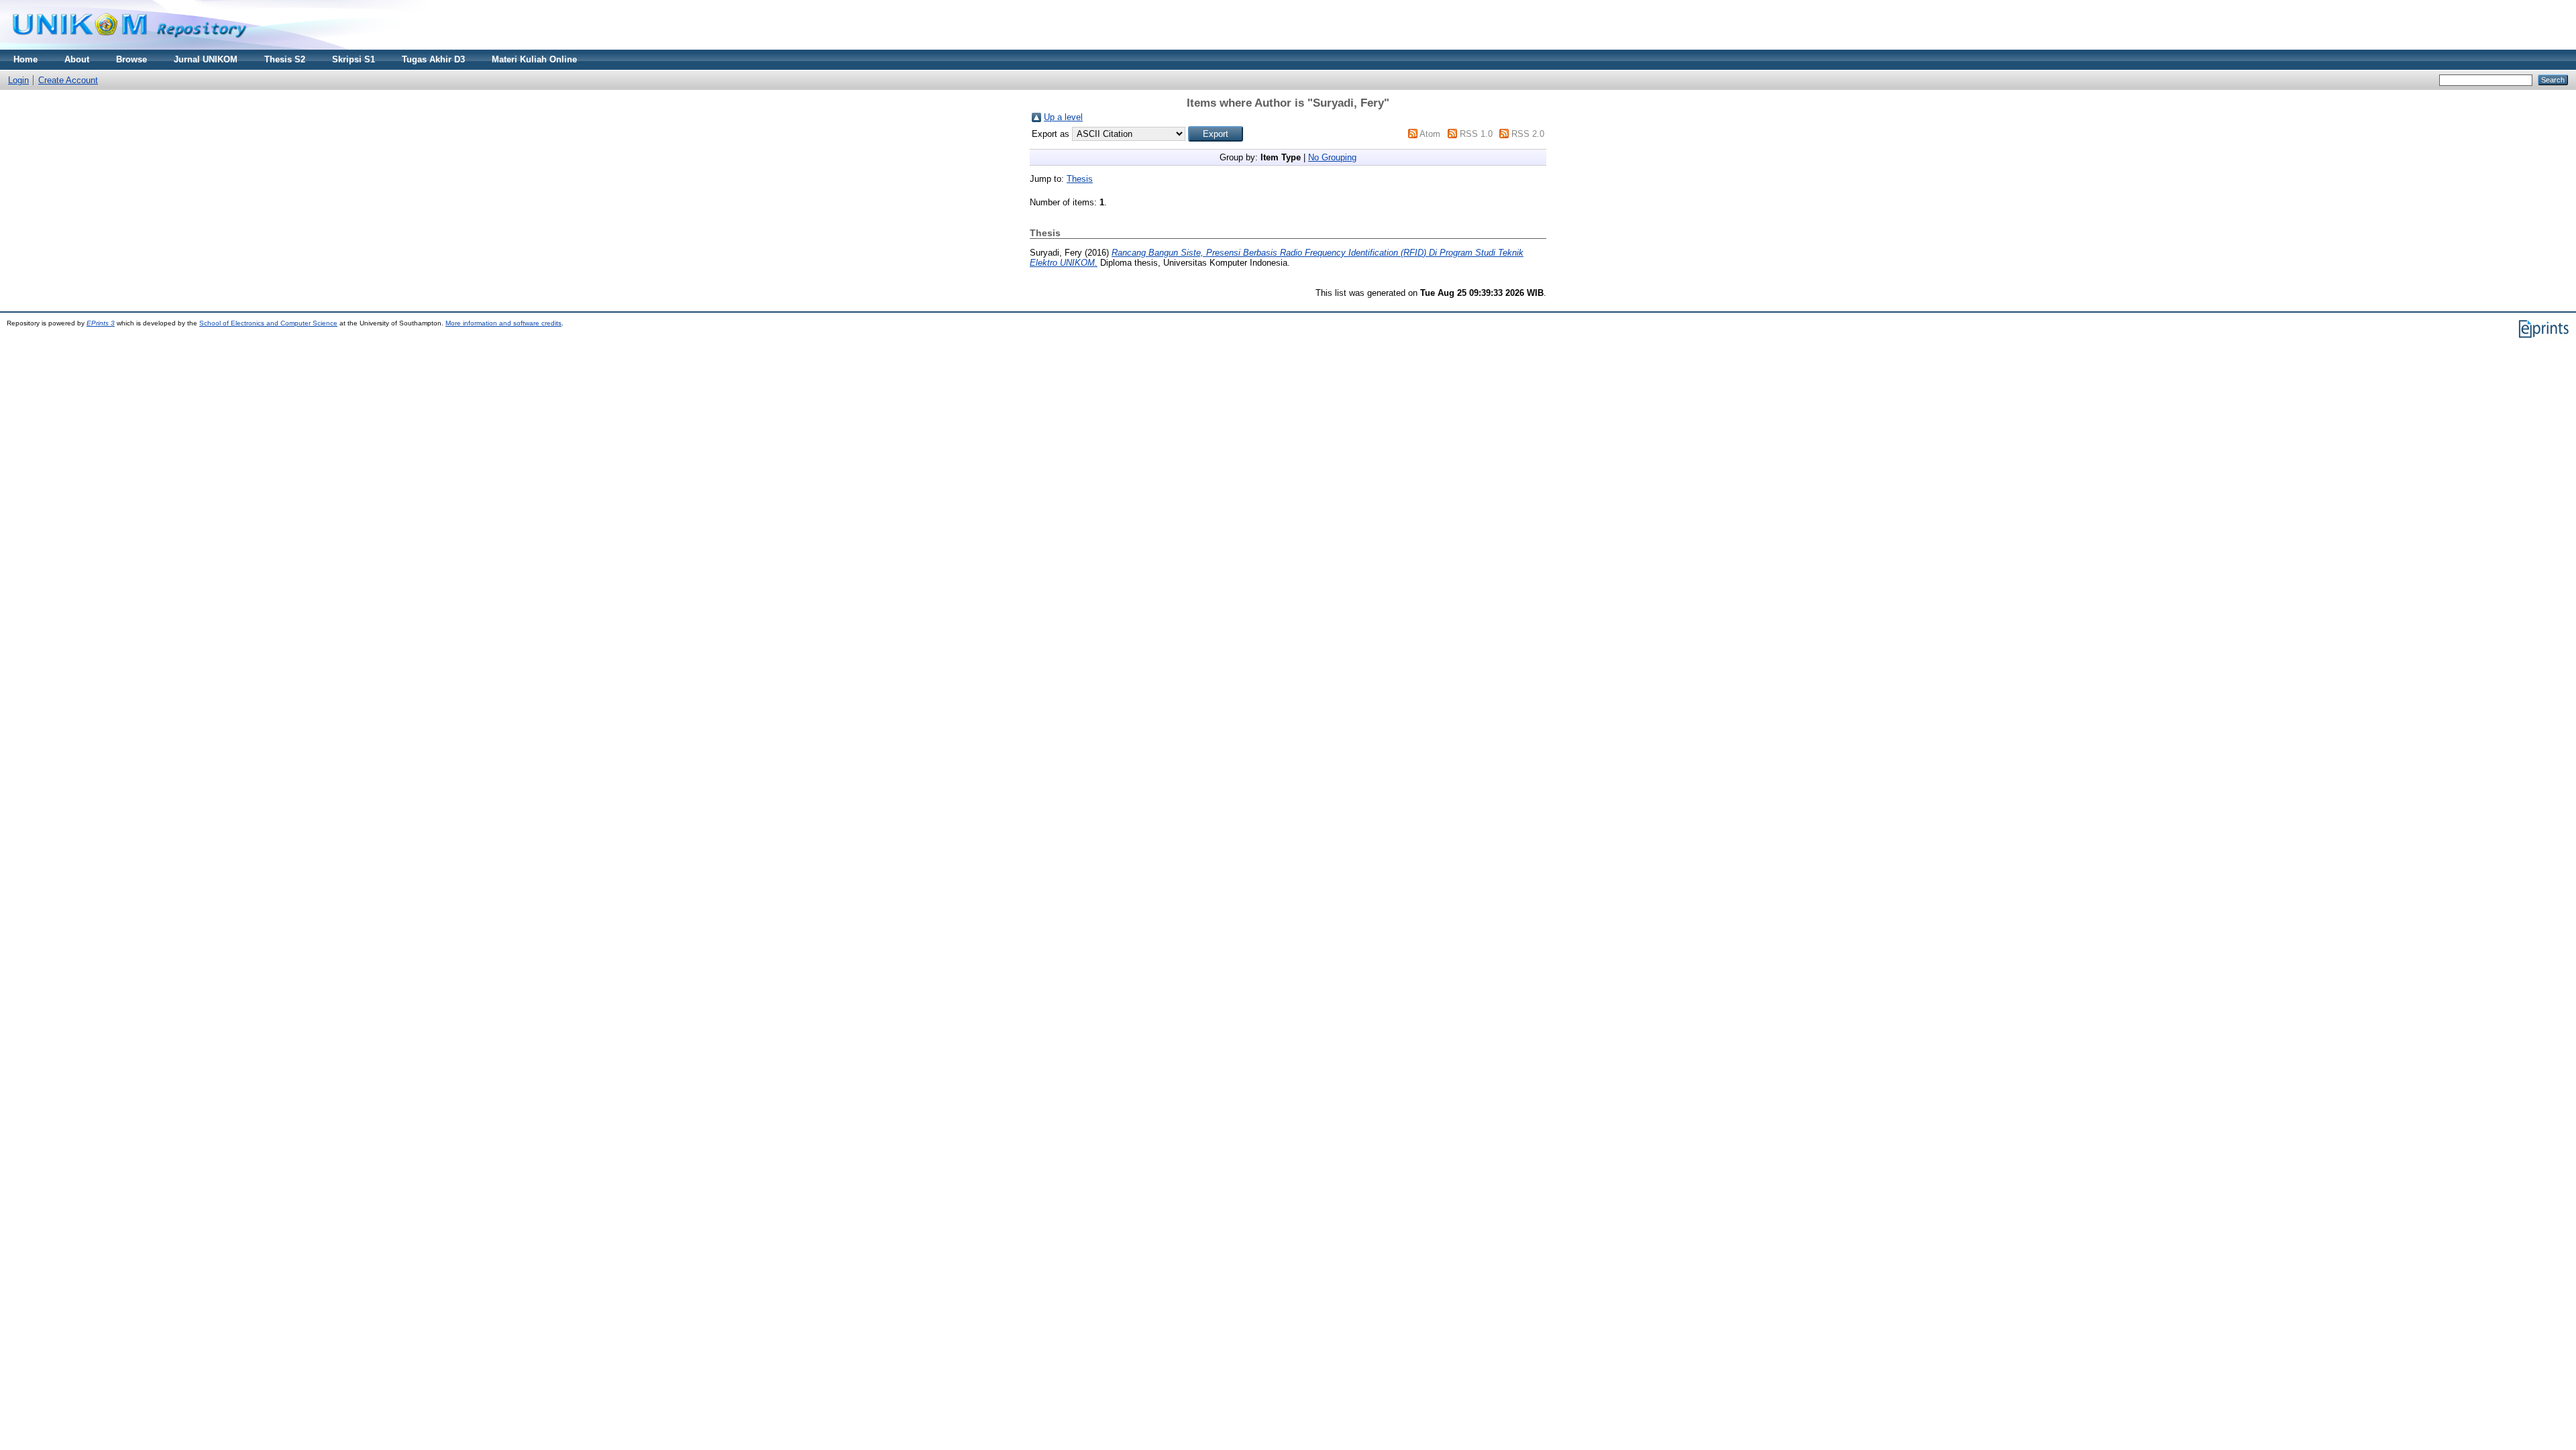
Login (18, 80)
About (77, 59)
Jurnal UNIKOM (206, 59)
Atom (1430, 134)
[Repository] (129, 47)
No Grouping (1332, 157)
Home (25, 59)
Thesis (1080, 179)
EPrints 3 (101, 323)
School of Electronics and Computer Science (268, 323)
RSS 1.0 (1476, 134)
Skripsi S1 (354, 59)
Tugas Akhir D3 (433, 59)
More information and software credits (503, 323)
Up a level (1063, 117)
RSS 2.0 (1528, 134)
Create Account (68, 80)
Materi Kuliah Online (534, 59)
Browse (131, 59)
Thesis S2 (285, 59)
